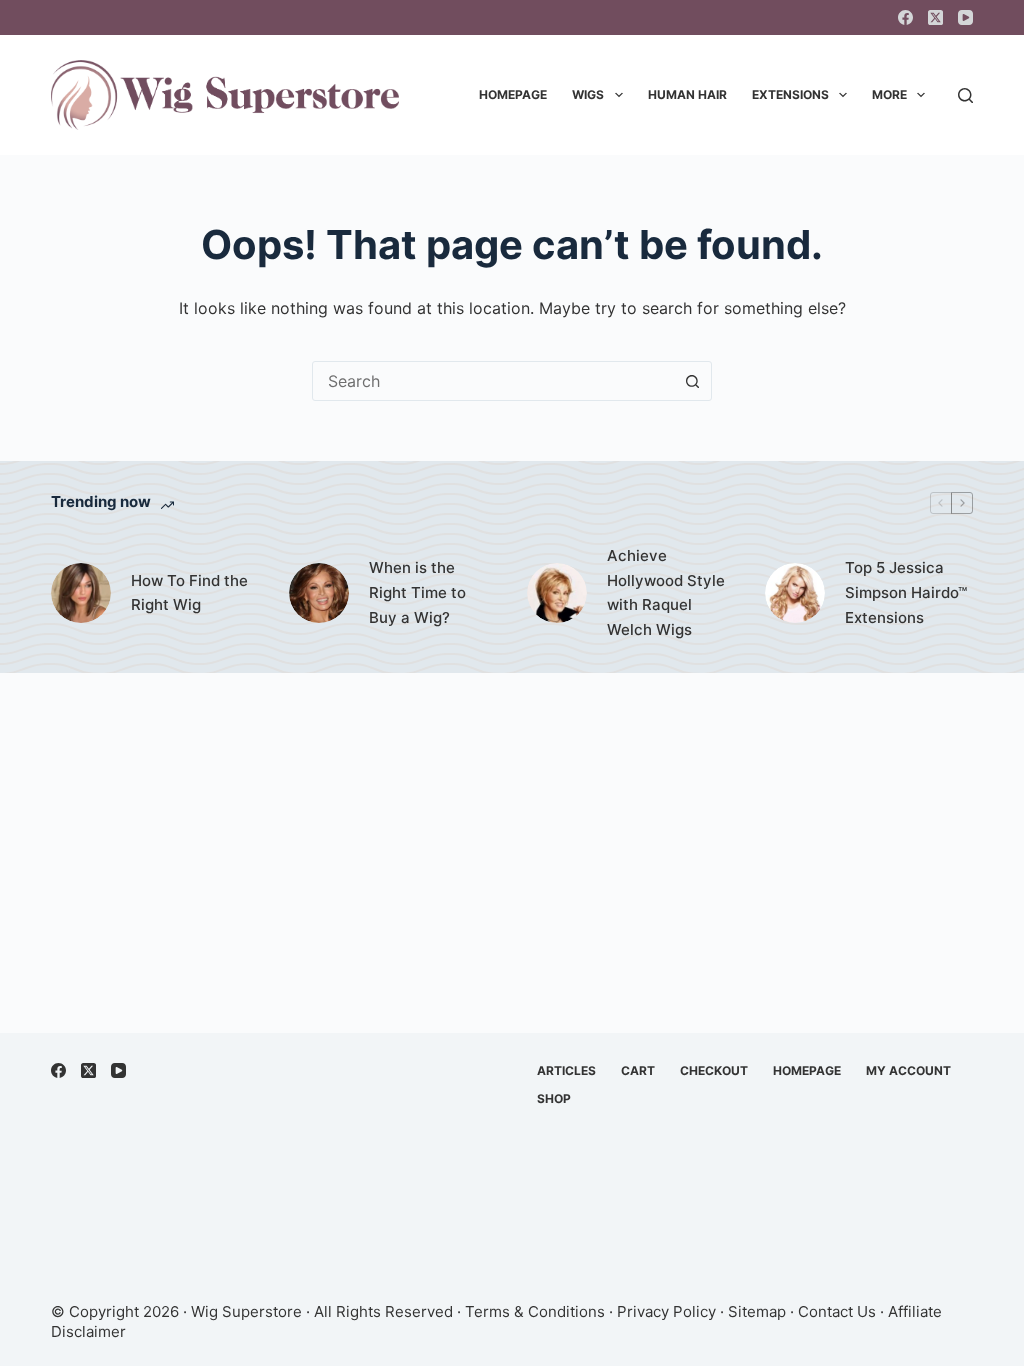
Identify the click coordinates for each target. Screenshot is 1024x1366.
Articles (566, 1070)
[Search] (965, 95)
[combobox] (493, 381)
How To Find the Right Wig (189, 593)
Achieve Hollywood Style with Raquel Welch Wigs (666, 592)
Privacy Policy (666, 1311)
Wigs (588, 94)
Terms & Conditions (535, 1311)
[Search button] (692, 381)
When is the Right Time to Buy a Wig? (417, 592)
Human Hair (687, 94)
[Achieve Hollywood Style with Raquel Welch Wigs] (557, 593)
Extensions (790, 94)
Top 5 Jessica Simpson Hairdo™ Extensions (906, 592)
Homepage (513, 94)
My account (908, 1070)
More (889, 94)
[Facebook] (905, 17)
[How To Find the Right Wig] (81, 593)
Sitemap (757, 1311)
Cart (638, 1070)
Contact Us (837, 1311)
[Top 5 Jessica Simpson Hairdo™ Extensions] (795, 593)
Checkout (714, 1070)
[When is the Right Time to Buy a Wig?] (319, 593)
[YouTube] (965, 17)
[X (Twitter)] (935, 17)
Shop (554, 1098)
